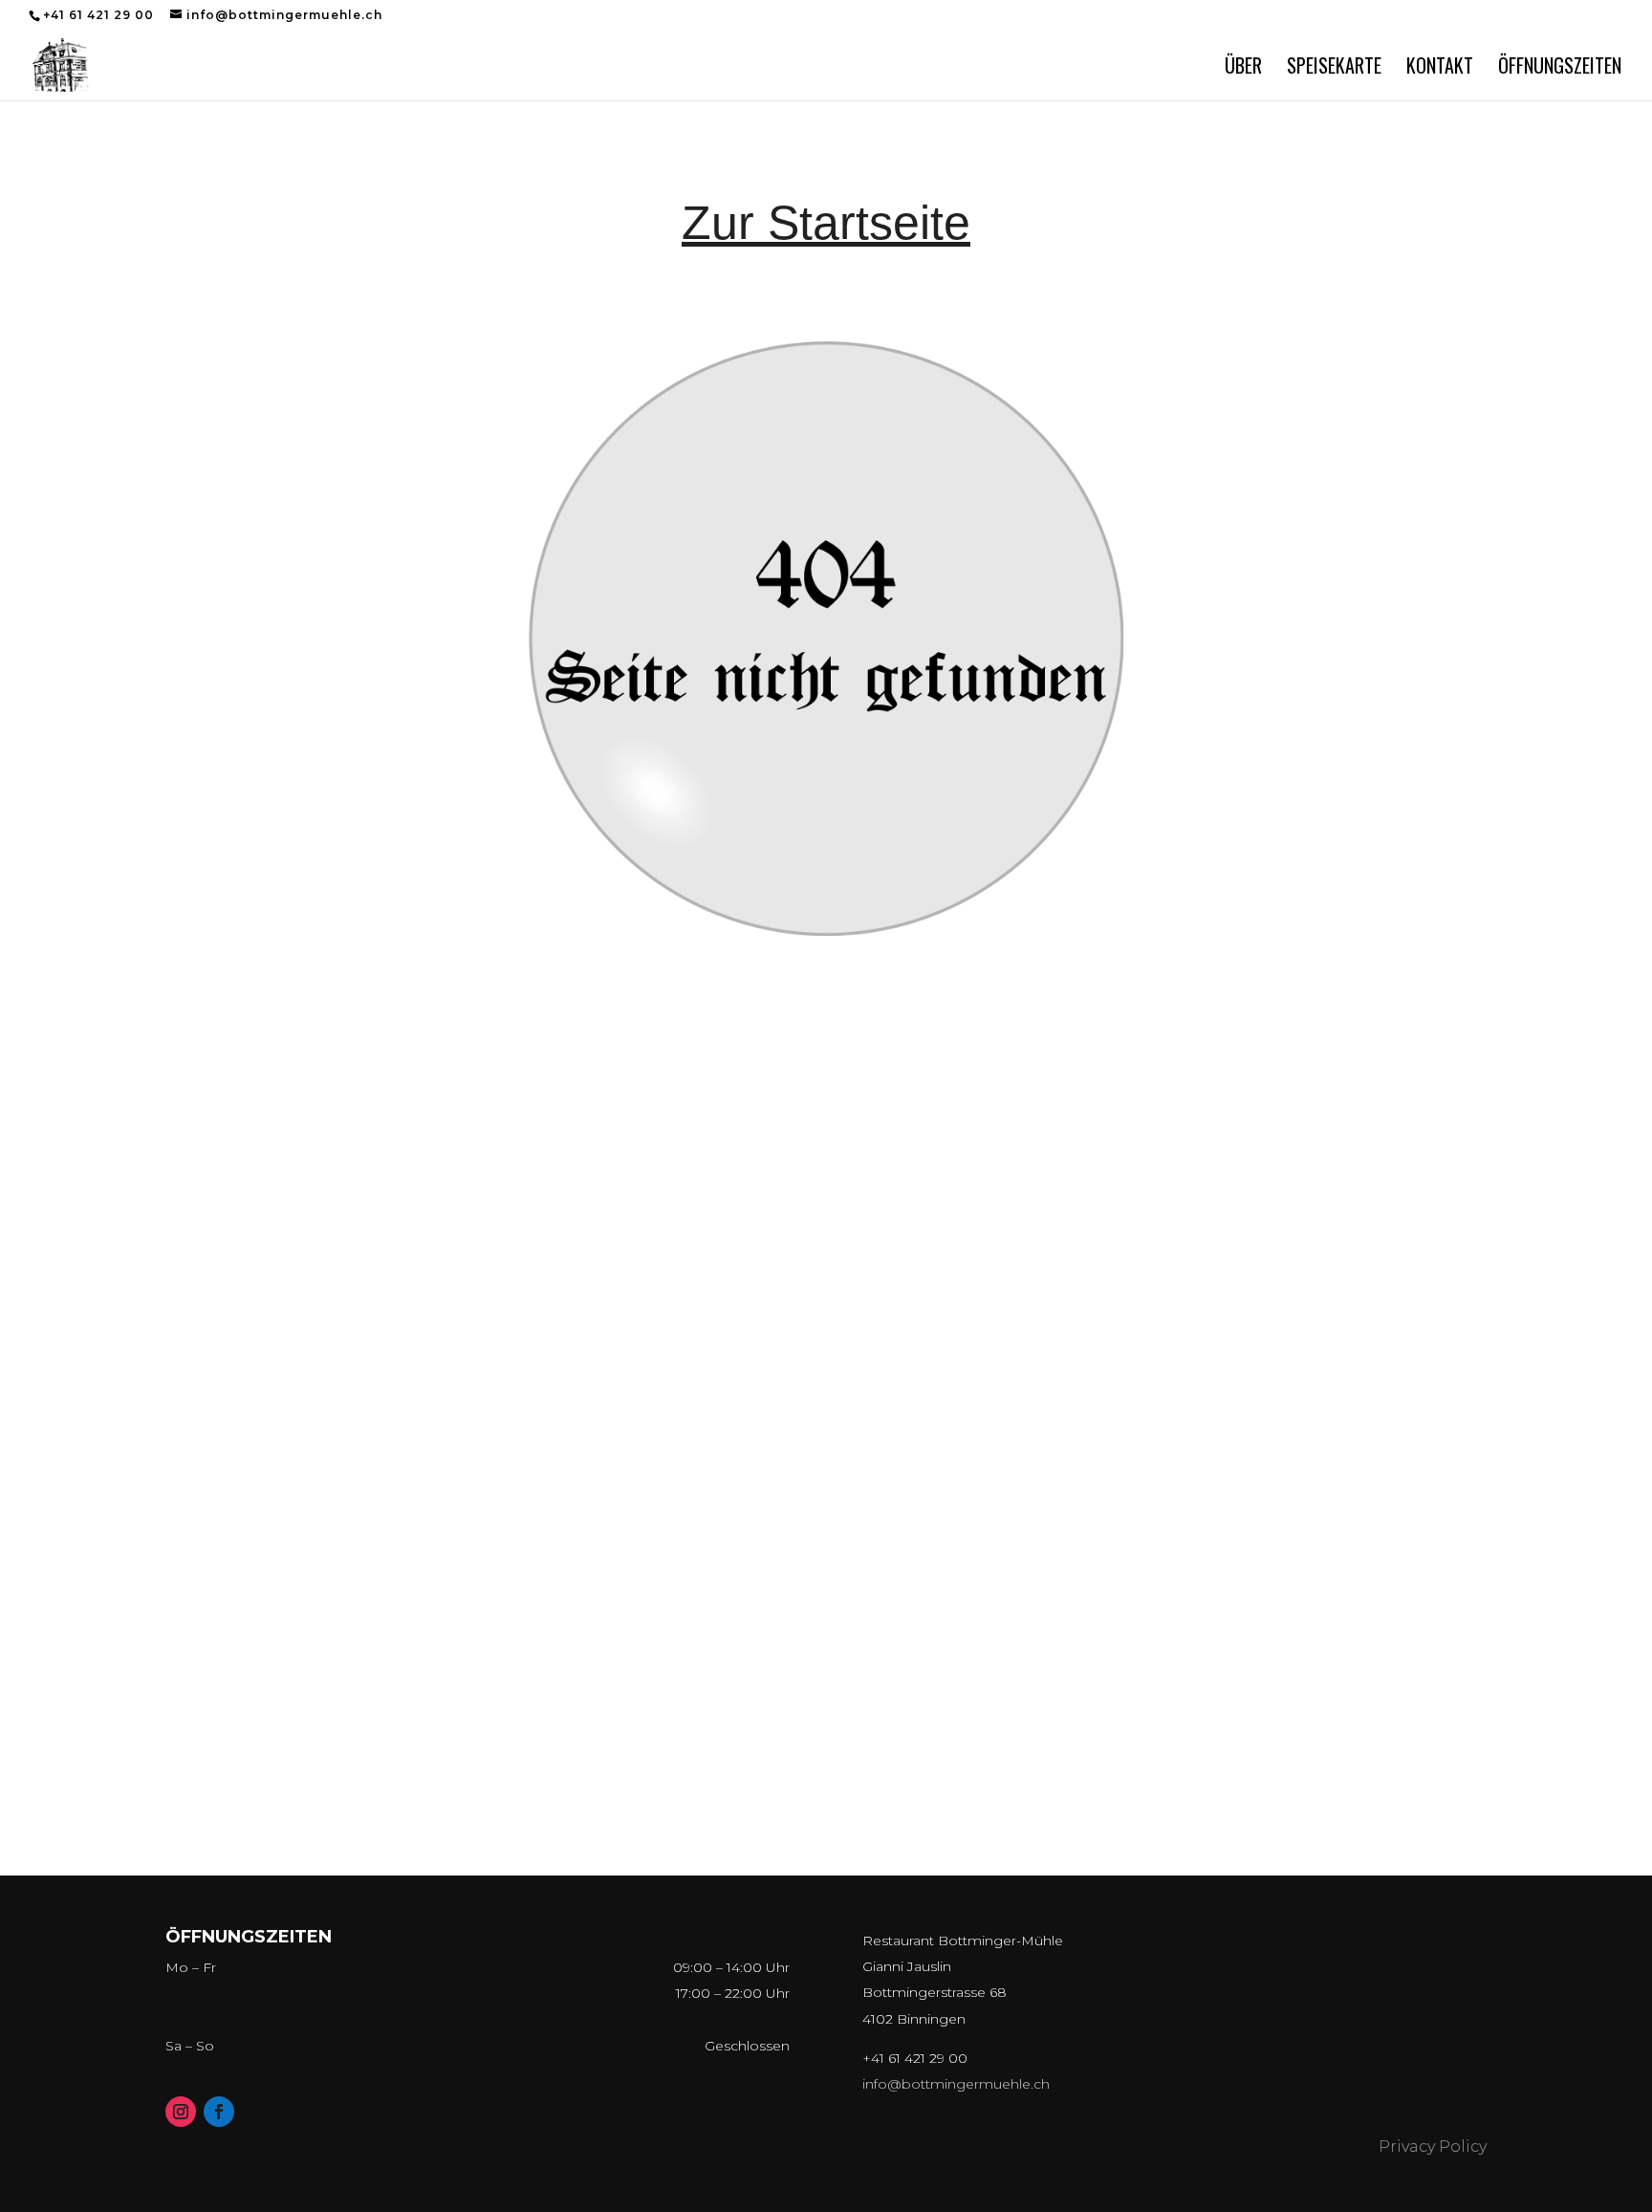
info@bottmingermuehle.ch (956, 2084)
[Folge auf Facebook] (219, 2112)
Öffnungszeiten (1560, 69)
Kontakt (1440, 69)
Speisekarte (1334, 69)
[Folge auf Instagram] (181, 2112)
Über (1243, 69)
